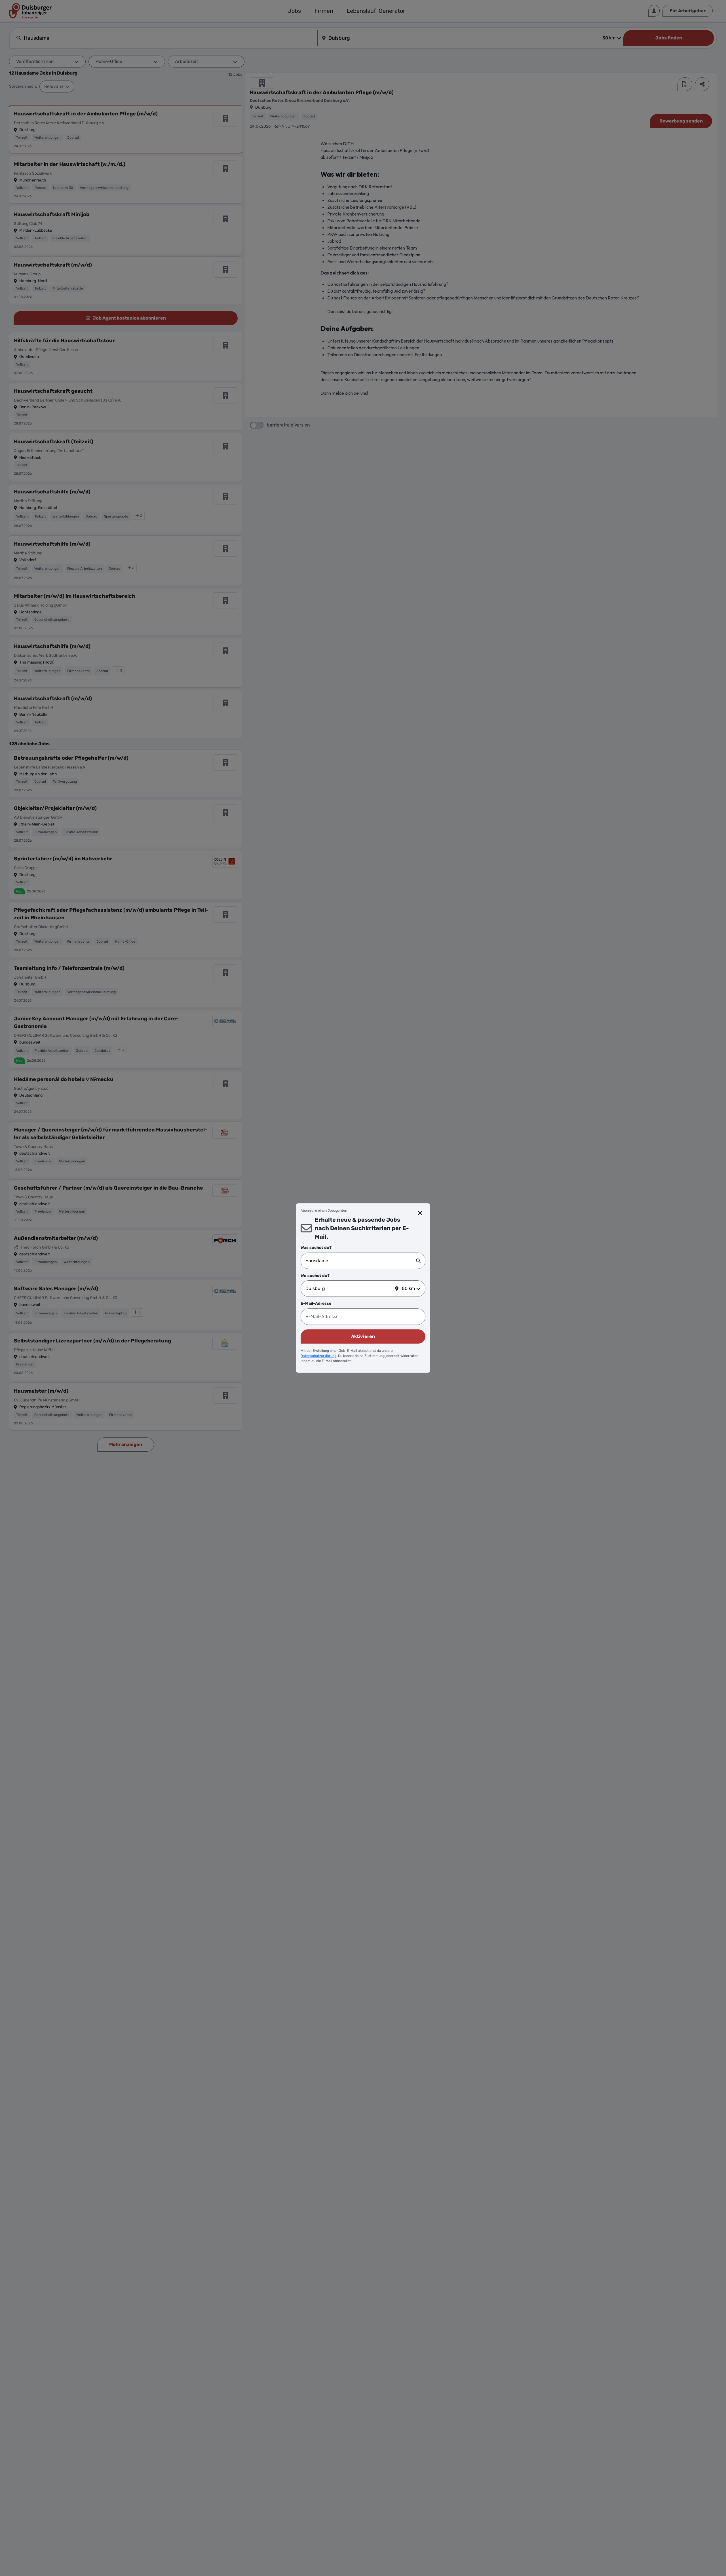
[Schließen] (420, 1213)
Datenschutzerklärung (318, 1356)
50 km (408, 1288)
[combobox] (361, 1261)
